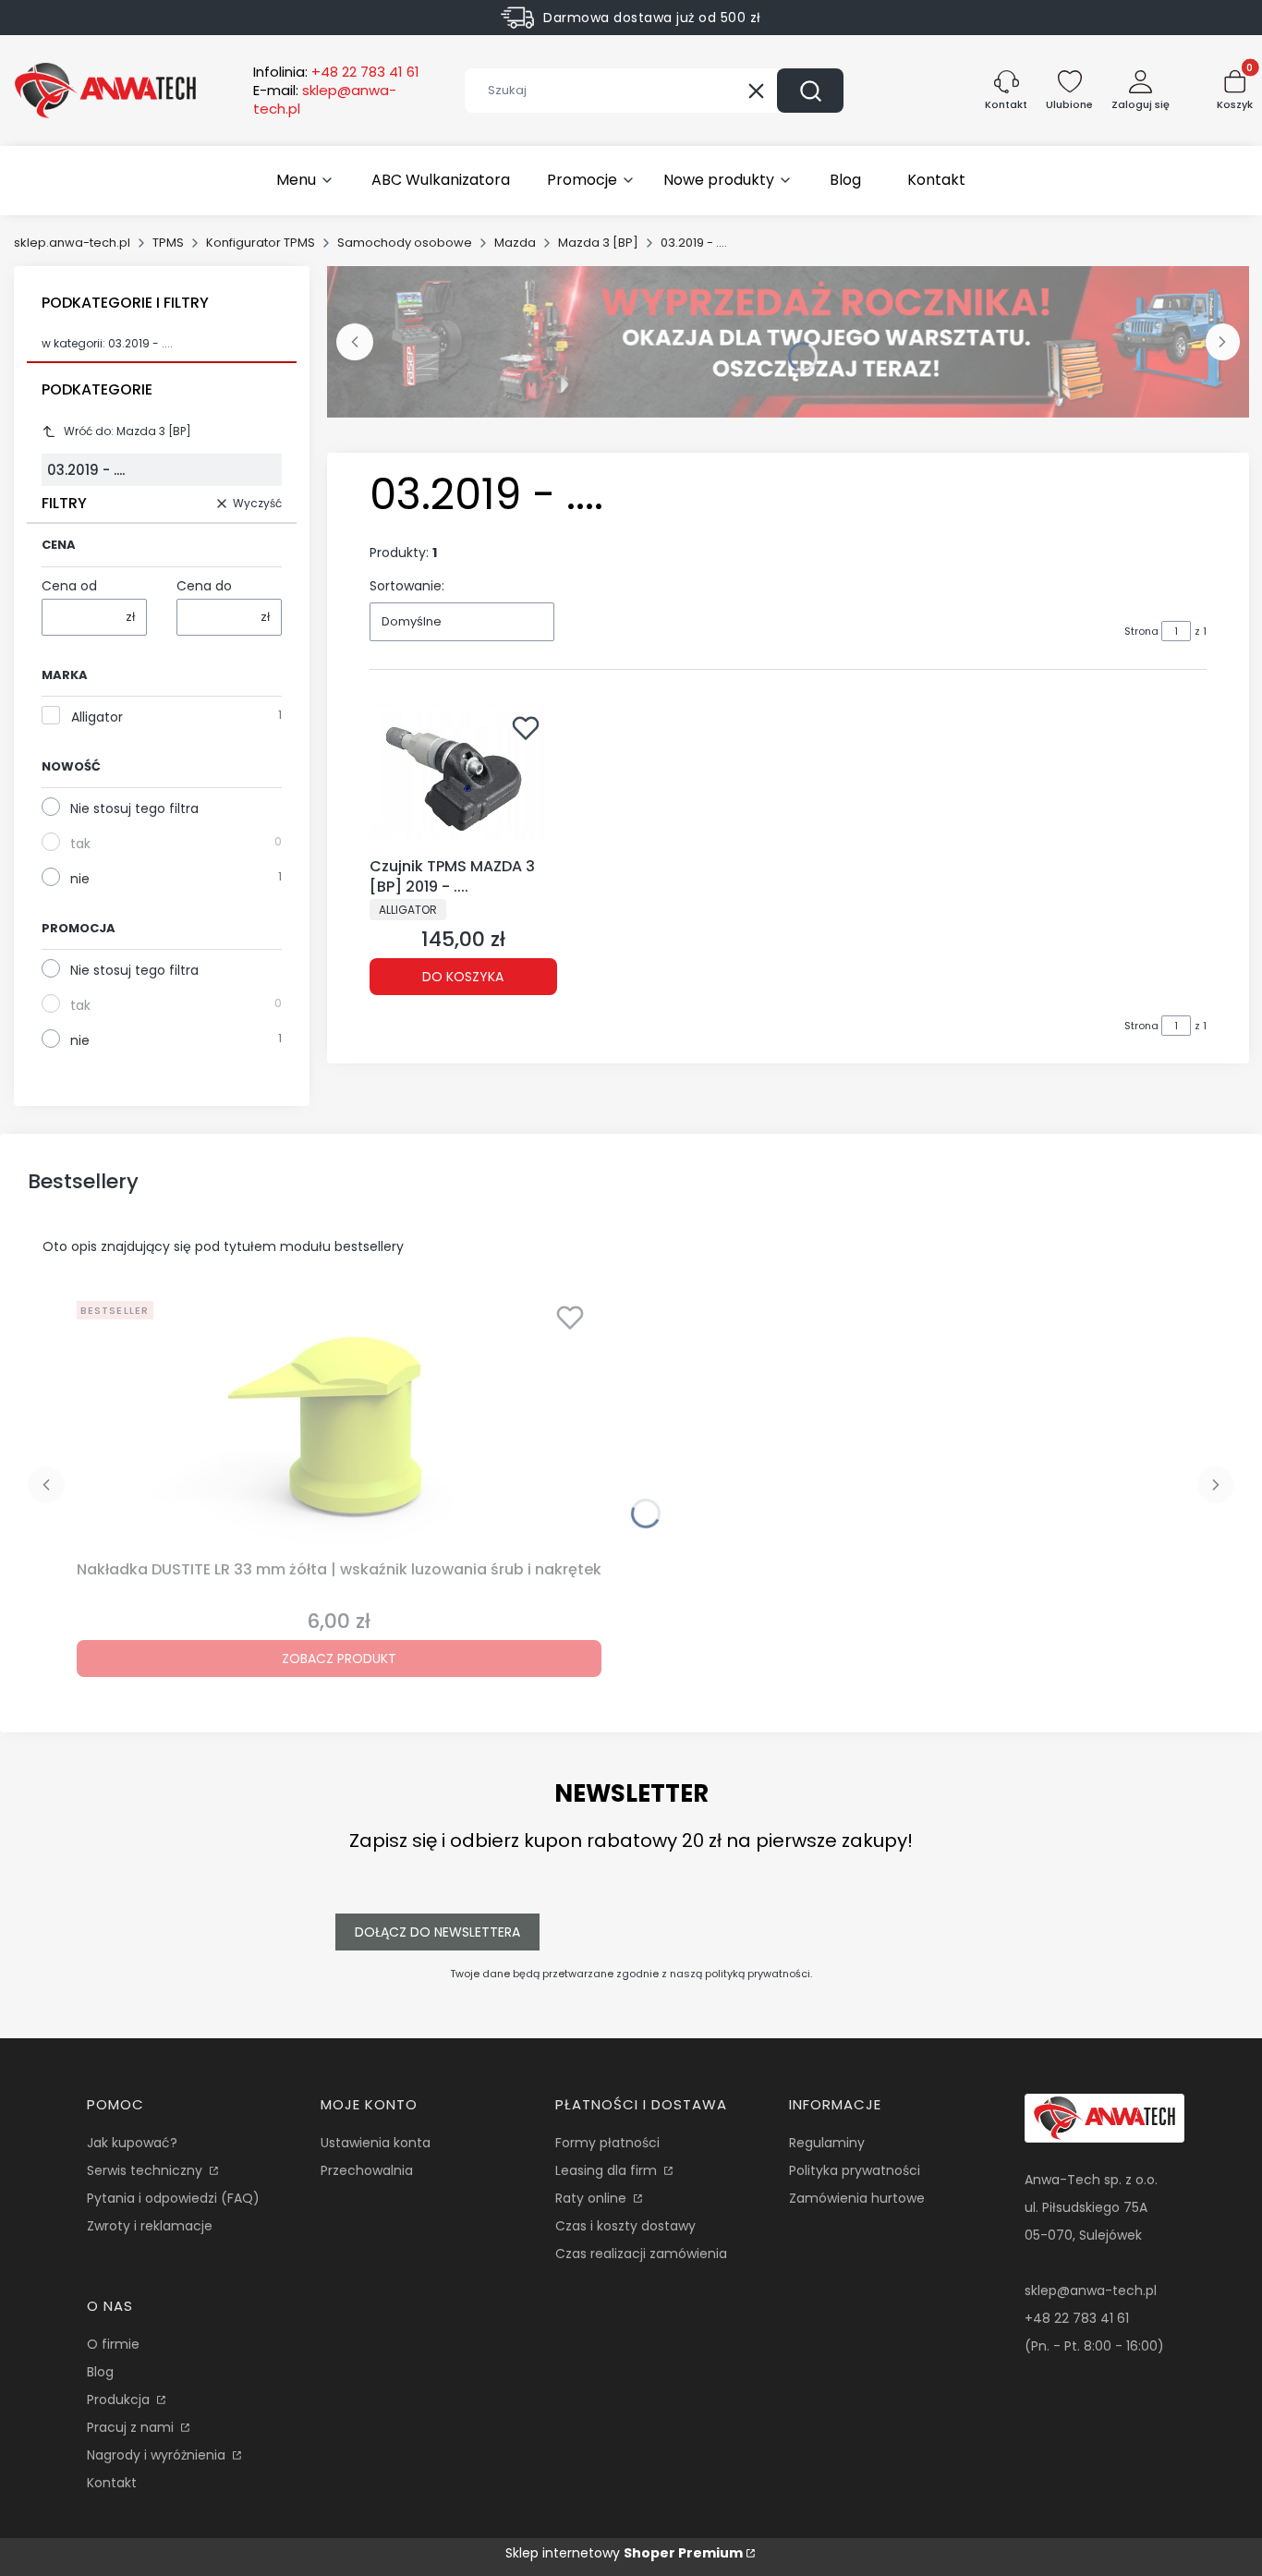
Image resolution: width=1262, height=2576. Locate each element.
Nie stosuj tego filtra (134, 808)
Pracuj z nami (132, 2427)
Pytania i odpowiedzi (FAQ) (173, 2198)
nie (80, 879)
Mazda (515, 243)
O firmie (113, 2344)
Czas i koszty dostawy (625, 2226)
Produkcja (120, 2400)
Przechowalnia (367, 2170)
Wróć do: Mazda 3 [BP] (127, 431)
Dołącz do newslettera (437, 1932)
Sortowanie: (407, 586)
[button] (810, 91)
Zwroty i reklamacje (150, 2226)
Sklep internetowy (624, 2553)
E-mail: (325, 100)
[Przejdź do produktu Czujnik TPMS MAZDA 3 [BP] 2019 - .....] (463, 777)
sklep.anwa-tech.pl (72, 243)
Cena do (204, 586)
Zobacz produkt (339, 1659)
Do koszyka (463, 977)
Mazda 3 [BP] (598, 243)
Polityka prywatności (855, 2170)
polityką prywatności (758, 1974)
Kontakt (112, 2483)
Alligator (97, 717)
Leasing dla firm (608, 2170)
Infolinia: (336, 72)
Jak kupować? (132, 2143)
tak (80, 844)
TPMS (168, 243)
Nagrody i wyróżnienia (158, 2455)
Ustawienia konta (376, 2143)
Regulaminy (827, 2143)
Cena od (69, 586)
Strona (1141, 631)
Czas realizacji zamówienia (641, 2254)
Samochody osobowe (405, 243)
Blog (100, 2372)
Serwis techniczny (146, 2170)
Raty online (593, 2198)
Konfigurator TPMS (261, 243)
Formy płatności (607, 2143)
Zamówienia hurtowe (857, 2198)
